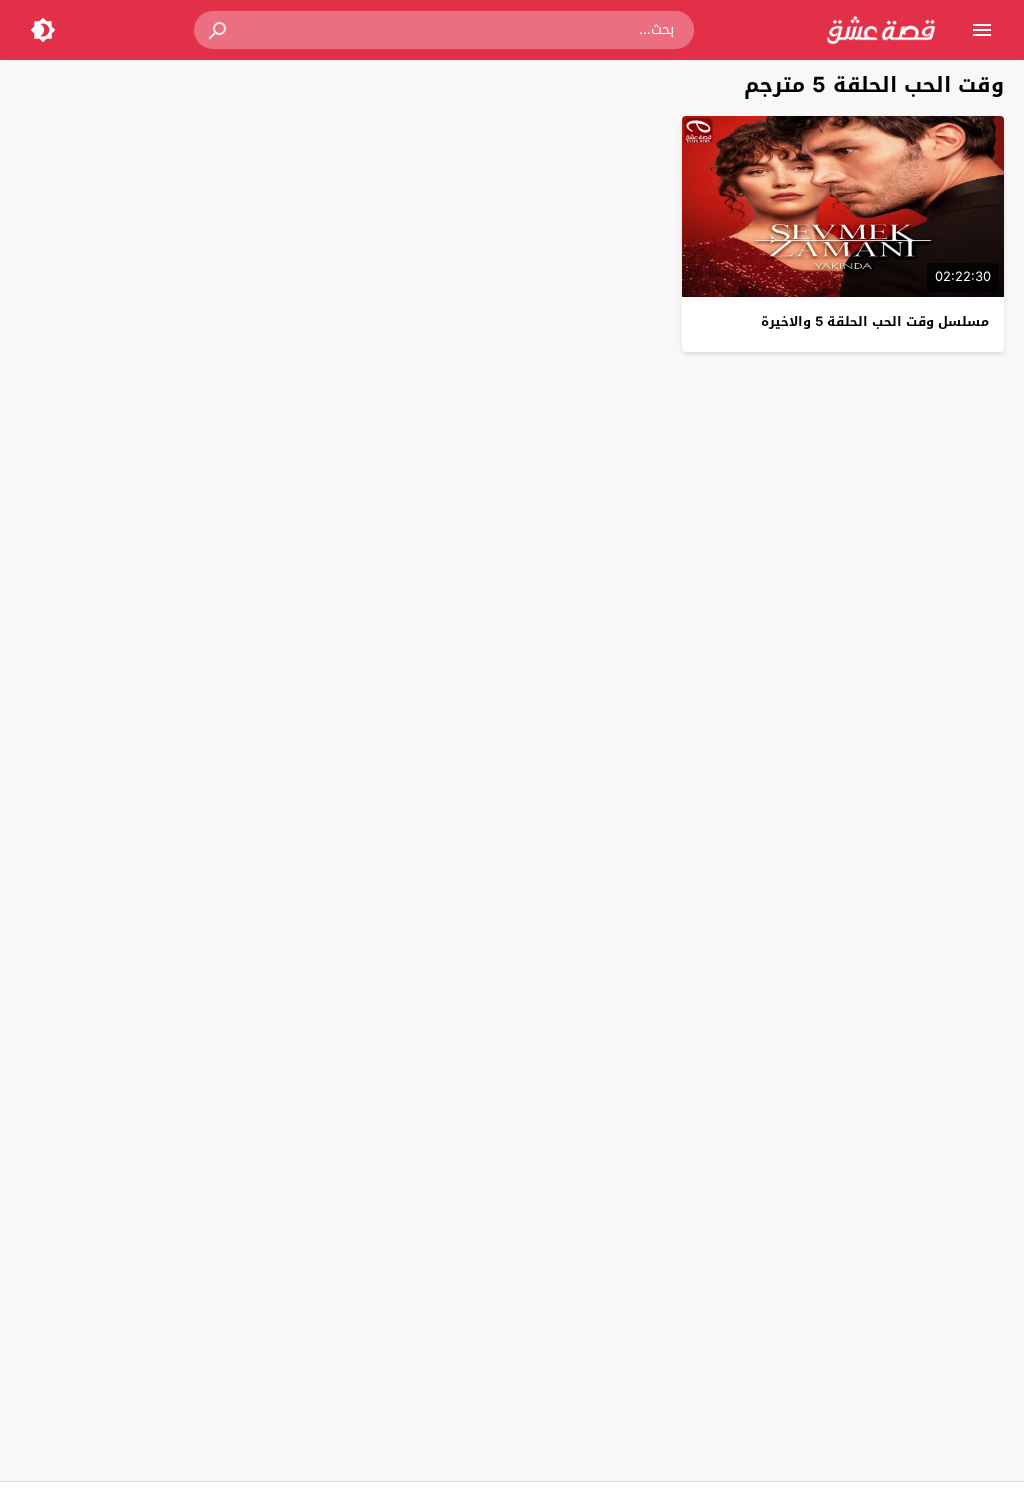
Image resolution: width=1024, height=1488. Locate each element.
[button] (219, 30)
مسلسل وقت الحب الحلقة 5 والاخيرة (875, 321)
